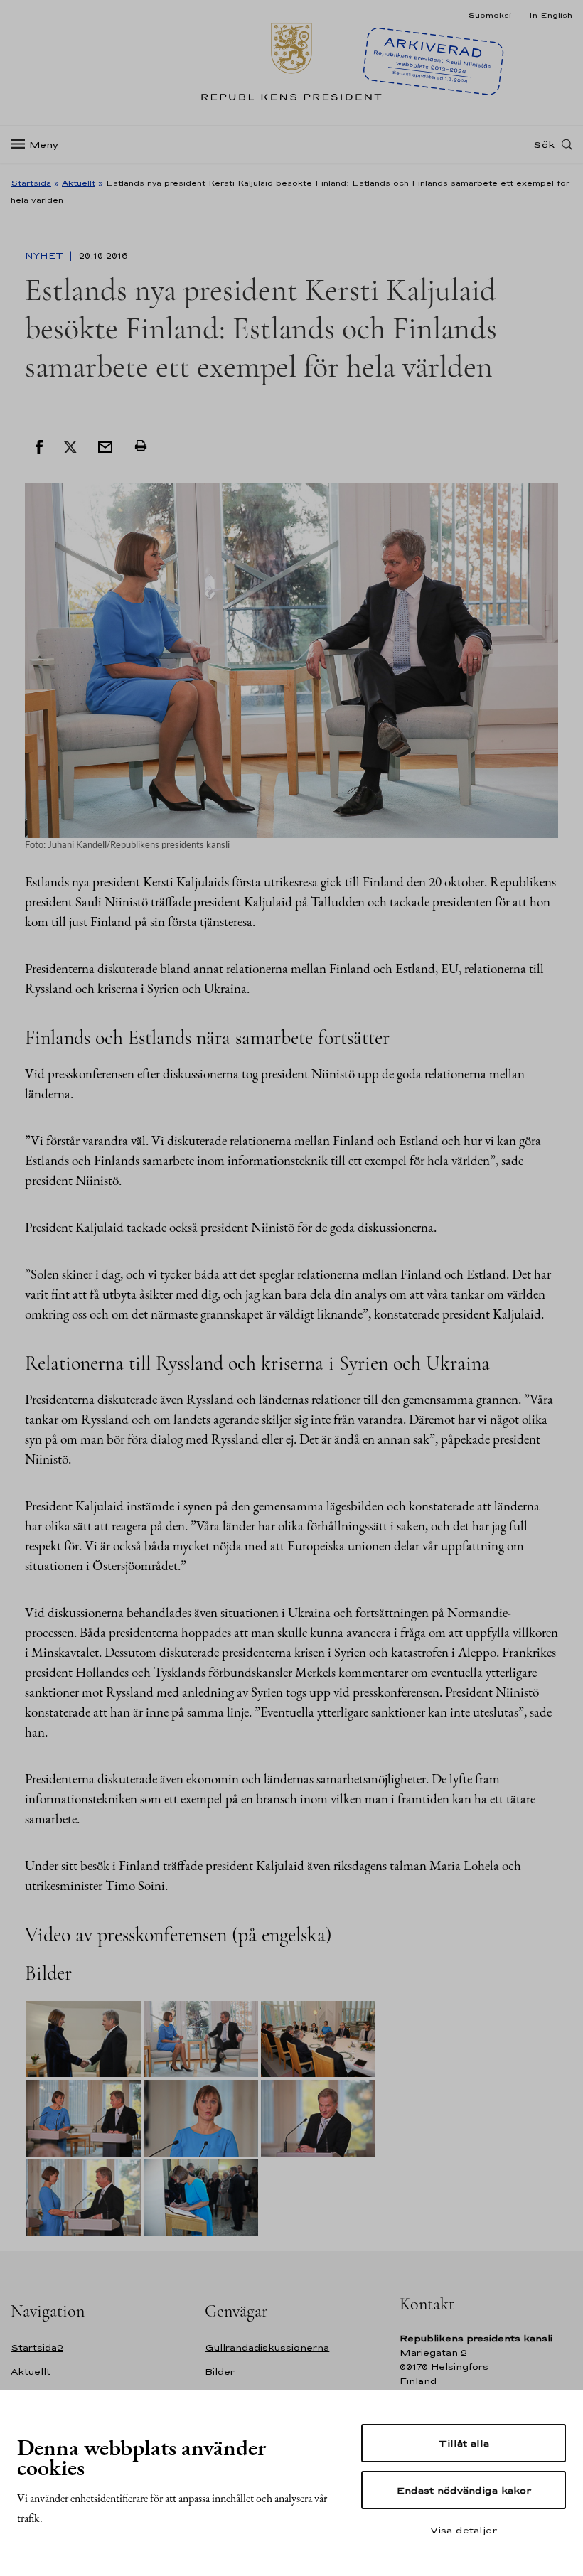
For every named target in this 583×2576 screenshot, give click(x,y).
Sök (544, 144)
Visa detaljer (464, 2530)
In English (551, 15)
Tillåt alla (464, 2443)
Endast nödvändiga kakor (464, 2490)
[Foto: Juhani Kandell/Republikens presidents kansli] (291, 659)
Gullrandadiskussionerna (267, 2347)
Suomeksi (490, 15)
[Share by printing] (141, 446)
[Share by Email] (105, 446)
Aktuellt (79, 183)
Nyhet (46, 256)
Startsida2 (37, 2347)
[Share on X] (70, 446)
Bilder (220, 2372)
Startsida (31, 183)
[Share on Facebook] (39, 446)
